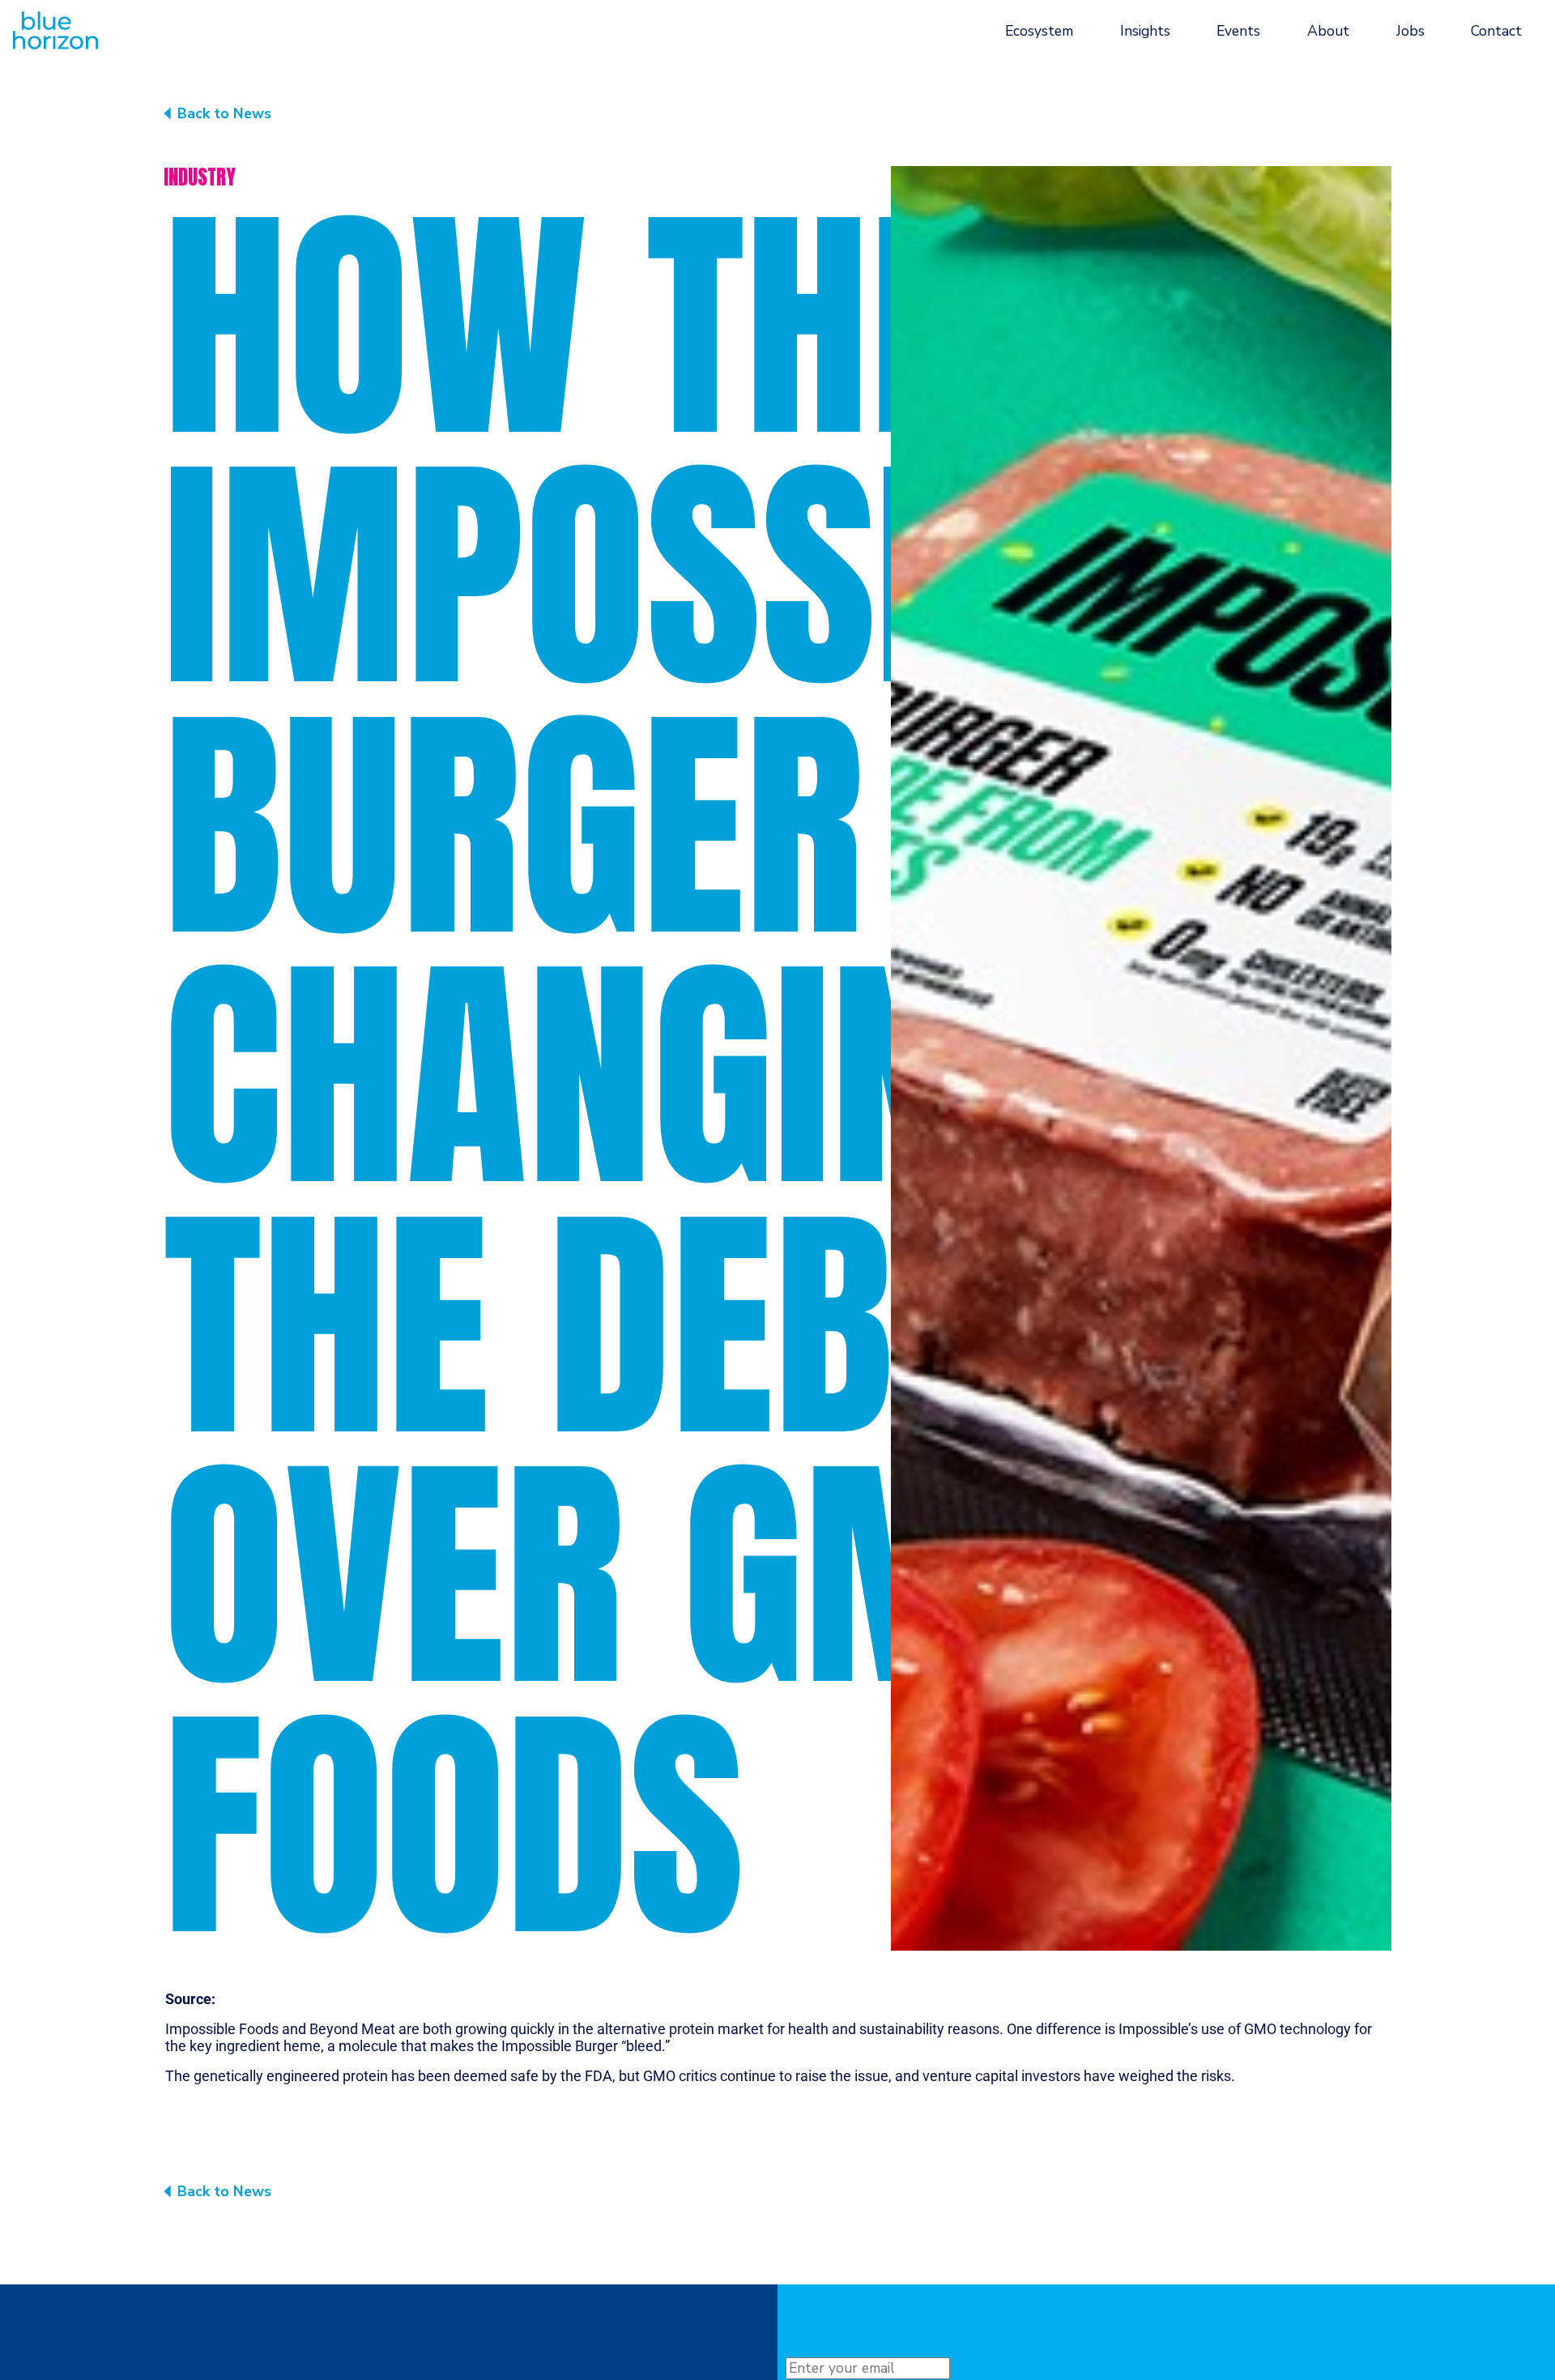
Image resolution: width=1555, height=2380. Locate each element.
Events (1238, 31)
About (1328, 31)
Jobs (1410, 31)
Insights (1145, 31)
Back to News (224, 113)
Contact (1496, 31)
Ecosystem (1039, 31)
